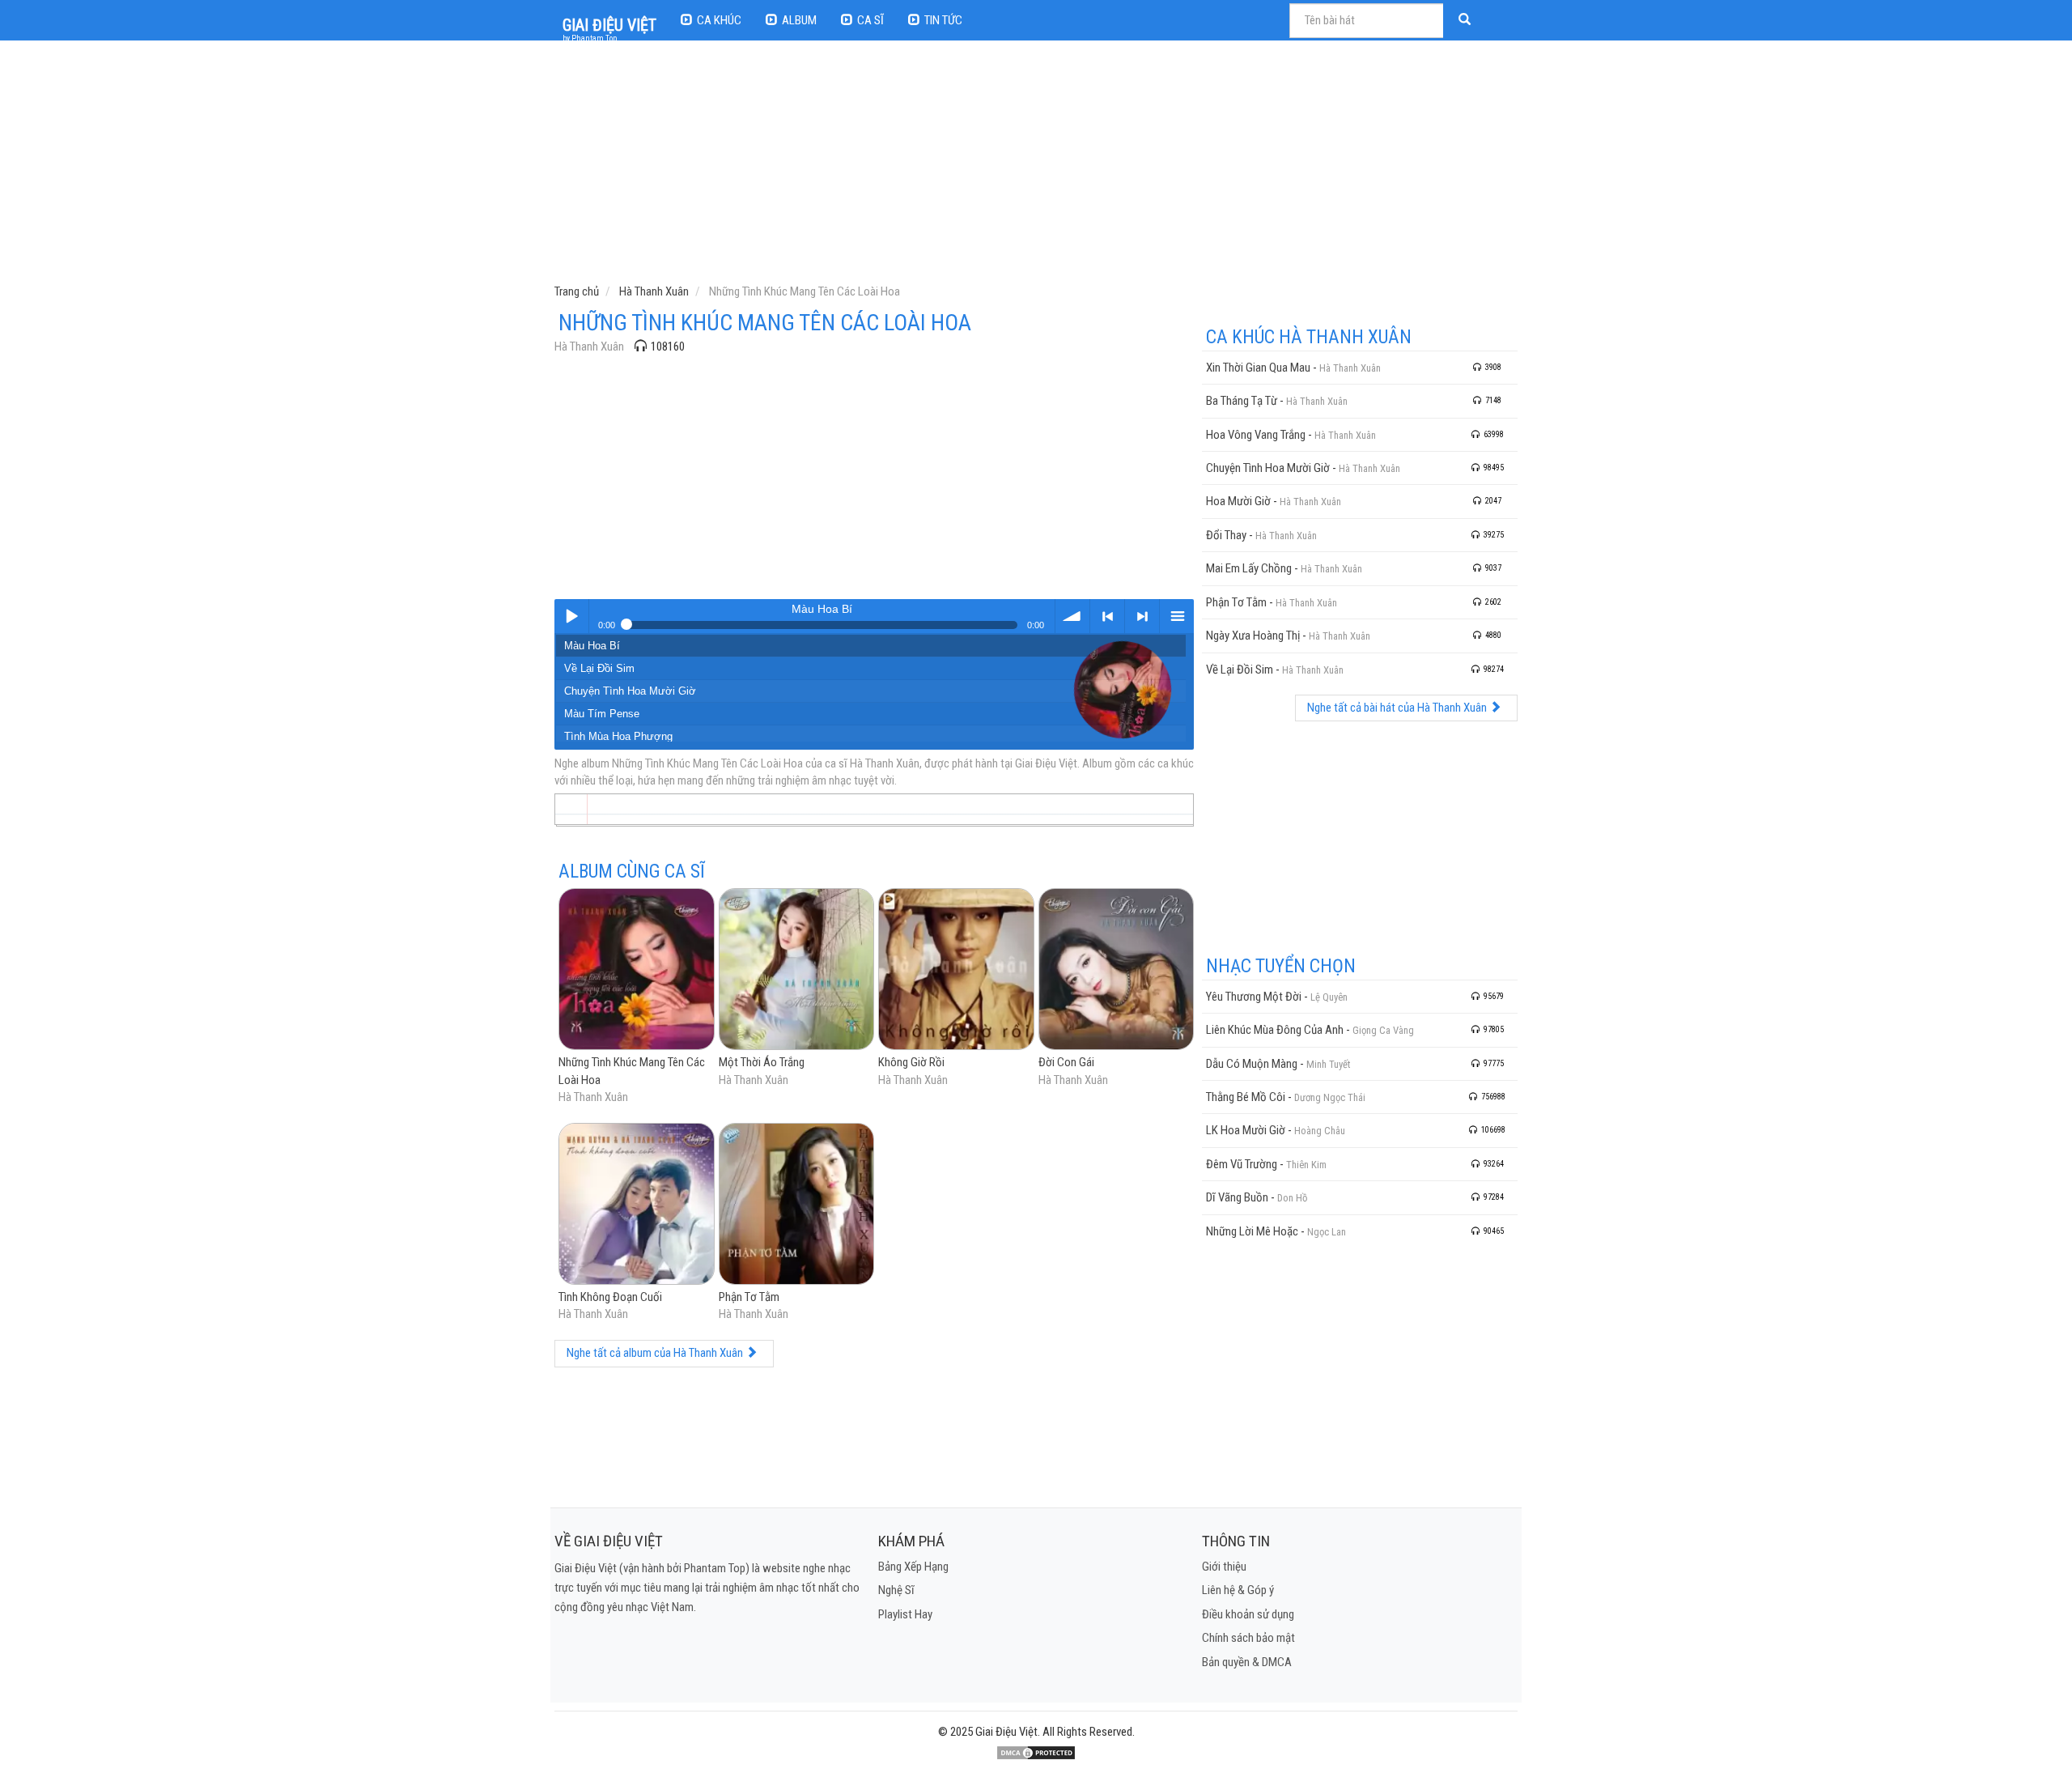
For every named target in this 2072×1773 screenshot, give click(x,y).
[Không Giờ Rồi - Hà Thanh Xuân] (956, 971)
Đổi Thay (1226, 535)
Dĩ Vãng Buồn (1237, 1197)
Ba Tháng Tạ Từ (1242, 401)
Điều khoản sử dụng (1248, 1614)
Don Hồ (1292, 1198)
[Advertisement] (1038, 166)
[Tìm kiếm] (1467, 21)
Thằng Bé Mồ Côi (1246, 1097)
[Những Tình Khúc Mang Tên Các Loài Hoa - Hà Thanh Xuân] (637, 971)
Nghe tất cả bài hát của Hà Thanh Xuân (1398, 708)
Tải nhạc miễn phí (1072, 616)
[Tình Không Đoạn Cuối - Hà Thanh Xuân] (637, 1205)
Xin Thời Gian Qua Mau (1258, 368)
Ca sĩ (870, 20)
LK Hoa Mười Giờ (1246, 1130)
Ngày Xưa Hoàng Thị (1253, 636)
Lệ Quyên (1329, 997)
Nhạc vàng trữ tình (571, 616)
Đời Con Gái (1066, 1062)
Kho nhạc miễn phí (1177, 616)
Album (799, 20)
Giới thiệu (1224, 1567)
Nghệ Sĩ (896, 1590)
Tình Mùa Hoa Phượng (618, 736)
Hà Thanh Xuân (589, 347)
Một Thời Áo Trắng (762, 1062)
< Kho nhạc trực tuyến (1107, 616)
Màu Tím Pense (602, 714)
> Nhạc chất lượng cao (1142, 616)
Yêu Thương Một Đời (1254, 997)
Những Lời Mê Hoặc (1252, 1231)
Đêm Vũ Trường (1242, 1164)
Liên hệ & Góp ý (1238, 1590)
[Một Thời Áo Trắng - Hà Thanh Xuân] (797, 971)
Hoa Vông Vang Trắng (1256, 435)
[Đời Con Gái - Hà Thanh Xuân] (1117, 971)
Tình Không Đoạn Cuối (610, 1297)
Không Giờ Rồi (911, 1062)
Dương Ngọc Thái (1330, 1097)
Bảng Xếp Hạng (913, 1567)
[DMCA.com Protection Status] (1036, 1752)
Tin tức (943, 20)
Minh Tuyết (1328, 1064)
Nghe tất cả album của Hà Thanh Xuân (656, 1353)
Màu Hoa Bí (592, 646)
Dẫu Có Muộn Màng (1252, 1064)
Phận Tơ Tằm (749, 1297)
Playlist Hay (905, 1614)
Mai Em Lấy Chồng (1249, 568)
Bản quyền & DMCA (1247, 1662)
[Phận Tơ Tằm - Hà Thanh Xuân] (797, 1205)
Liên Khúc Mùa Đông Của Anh (1275, 1030)
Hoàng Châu (1320, 1131)
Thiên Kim (1306, 1165)
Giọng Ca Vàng (1383, 1030)
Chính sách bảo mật (1248, 1638)
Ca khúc (719, 20)
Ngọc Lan (1327, 1232)
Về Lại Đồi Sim (599, 668)
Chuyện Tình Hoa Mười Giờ (630, 691)
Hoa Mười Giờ (1238, 501)
